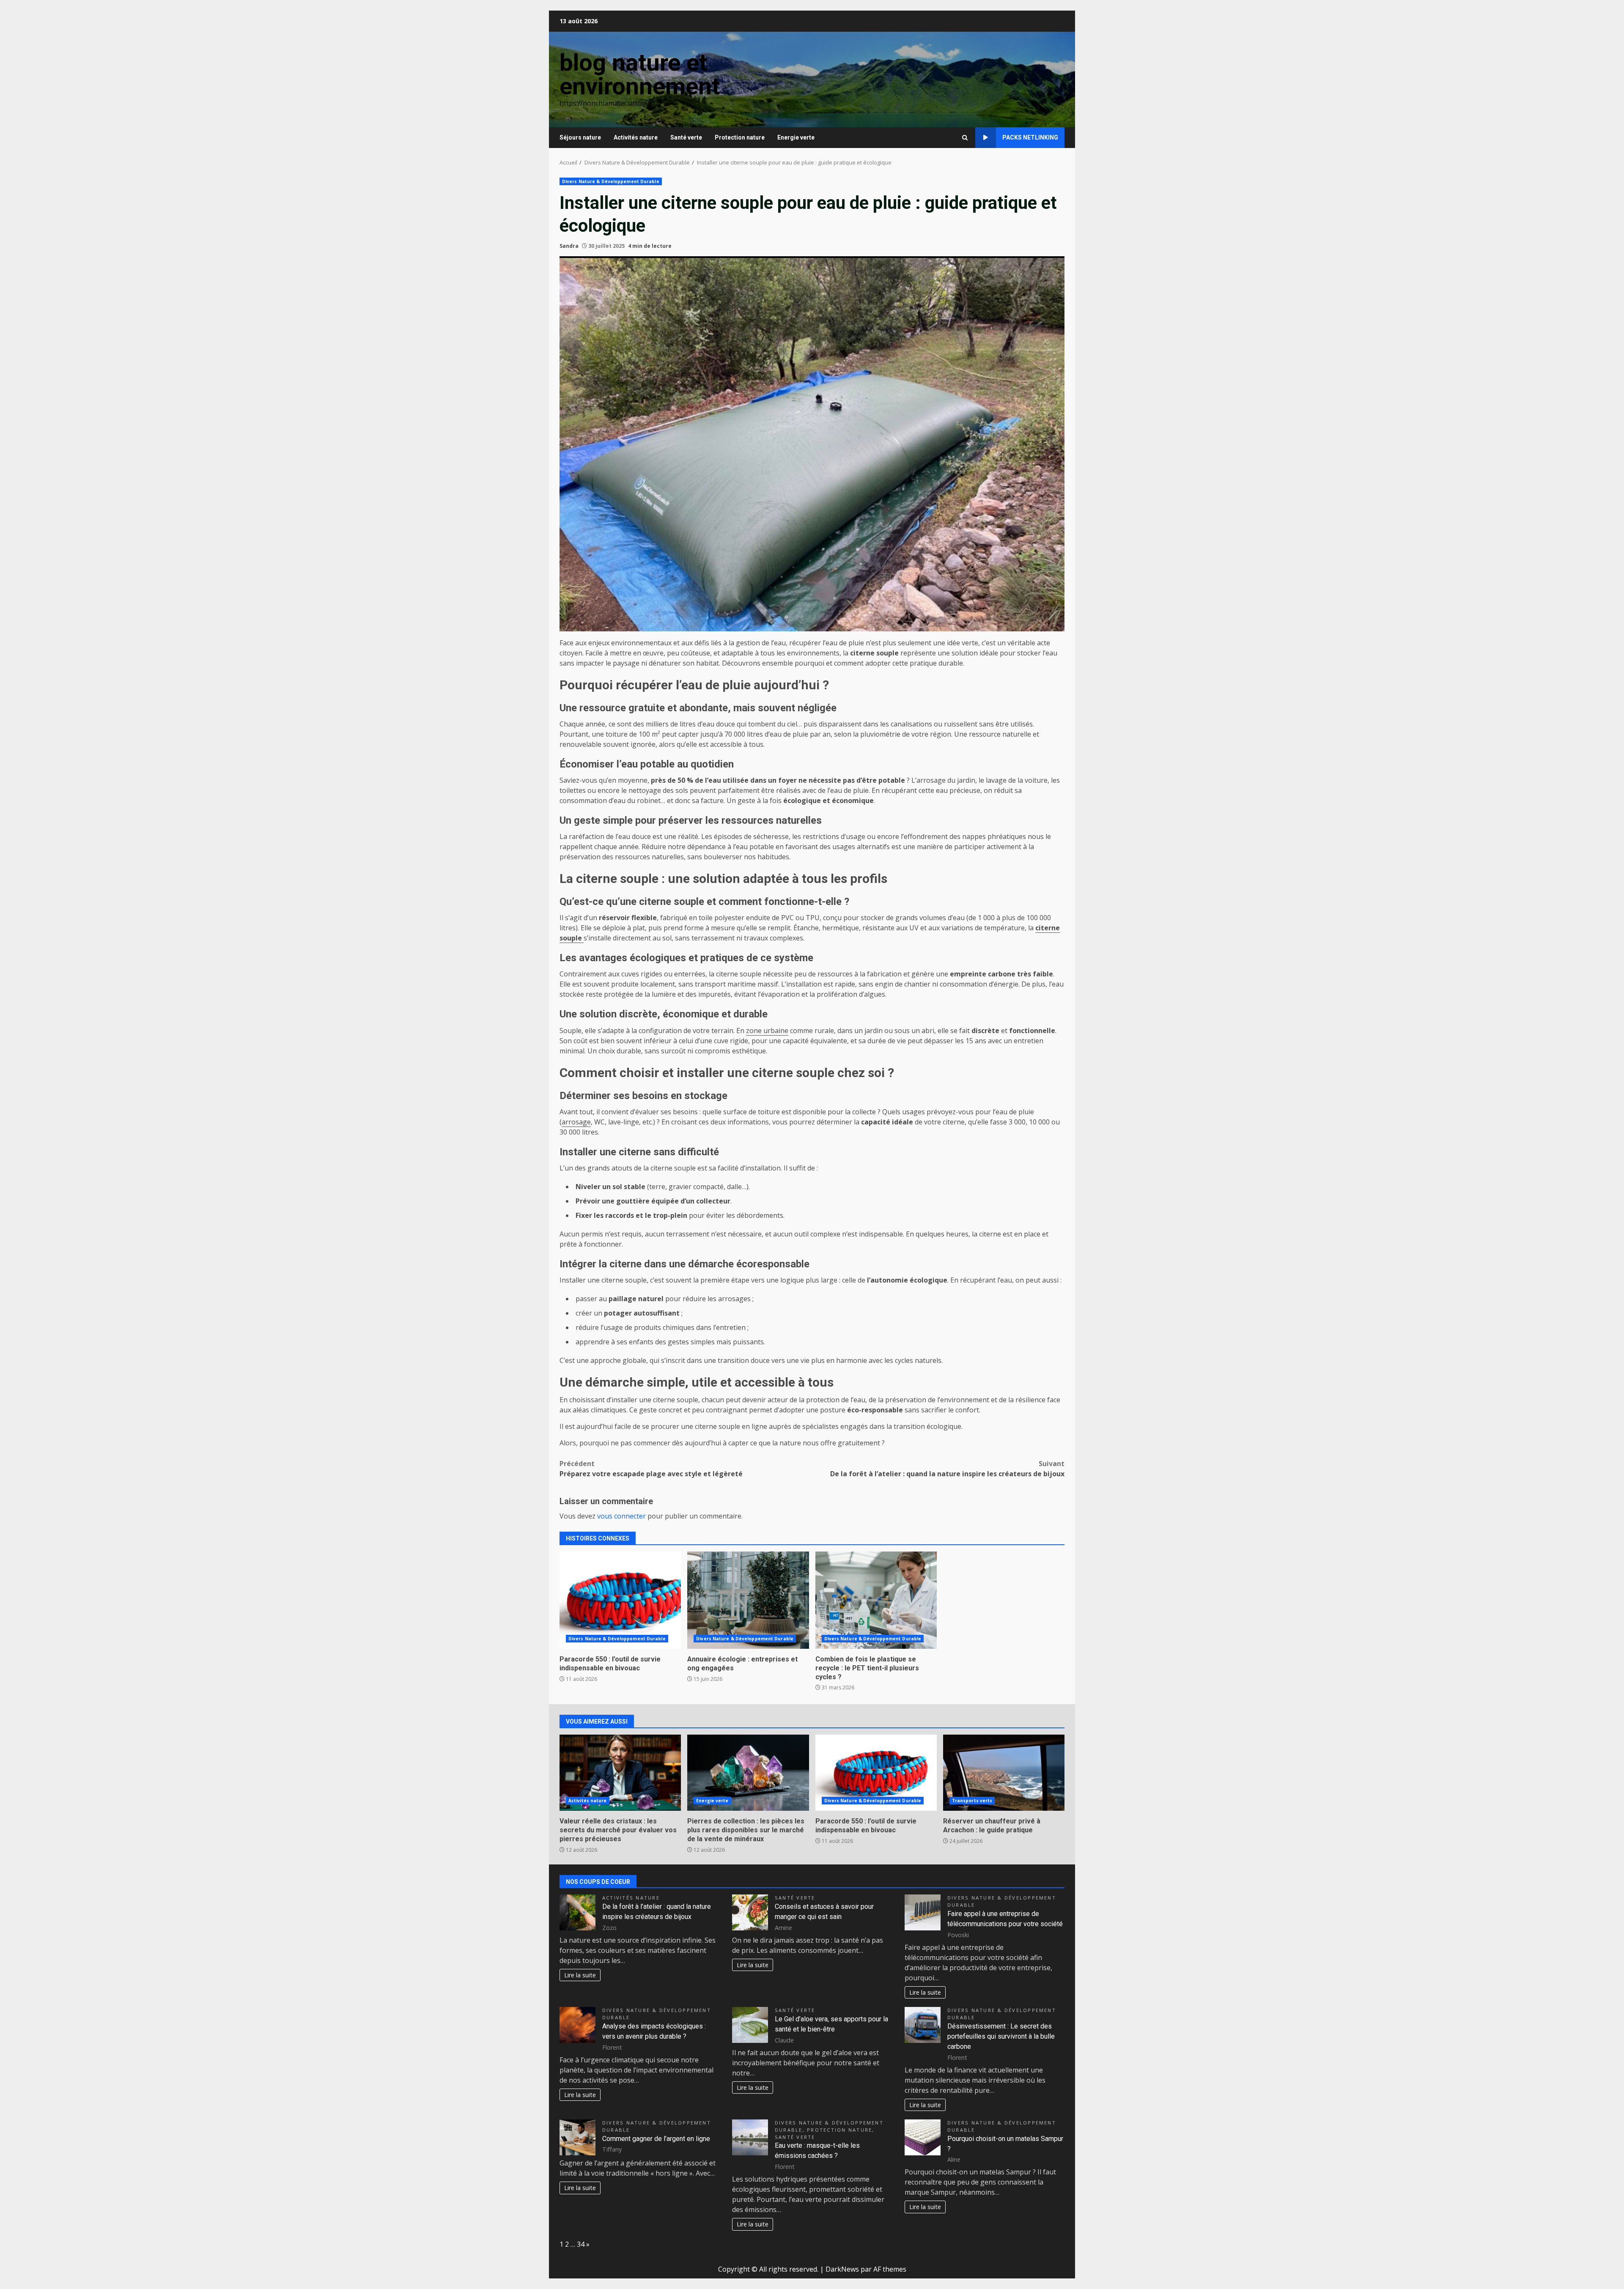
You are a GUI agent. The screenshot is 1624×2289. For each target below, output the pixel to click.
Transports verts (972, 1801)
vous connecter (621, 1516)
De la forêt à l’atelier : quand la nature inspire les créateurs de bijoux (947, 1469)
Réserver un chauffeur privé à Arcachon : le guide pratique (1004, 1773)
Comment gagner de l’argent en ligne (656, 2139)
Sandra (569, 246)
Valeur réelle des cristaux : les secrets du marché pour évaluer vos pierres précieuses (620, 1773)
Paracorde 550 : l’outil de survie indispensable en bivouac (620, 1600)
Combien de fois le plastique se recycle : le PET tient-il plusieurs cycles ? (876, 1600)
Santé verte (686, 137)
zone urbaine (767, 1031)
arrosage (576, 1122)
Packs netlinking (1030, 137)
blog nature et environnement (640, 74)
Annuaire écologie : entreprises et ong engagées (748, 1600)
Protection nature (740, 137)
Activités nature (636, 137)
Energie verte (796, 137)
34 (581, 2244)
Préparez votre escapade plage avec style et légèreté (651, 1469)
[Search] (965, 138)
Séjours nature (580, 137)
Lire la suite (580, 1975)
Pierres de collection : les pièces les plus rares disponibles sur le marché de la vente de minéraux (748, 1773)
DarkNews (842, 2269)
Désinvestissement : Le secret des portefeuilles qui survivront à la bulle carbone (1001, 2036)
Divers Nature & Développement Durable (611, 181)
